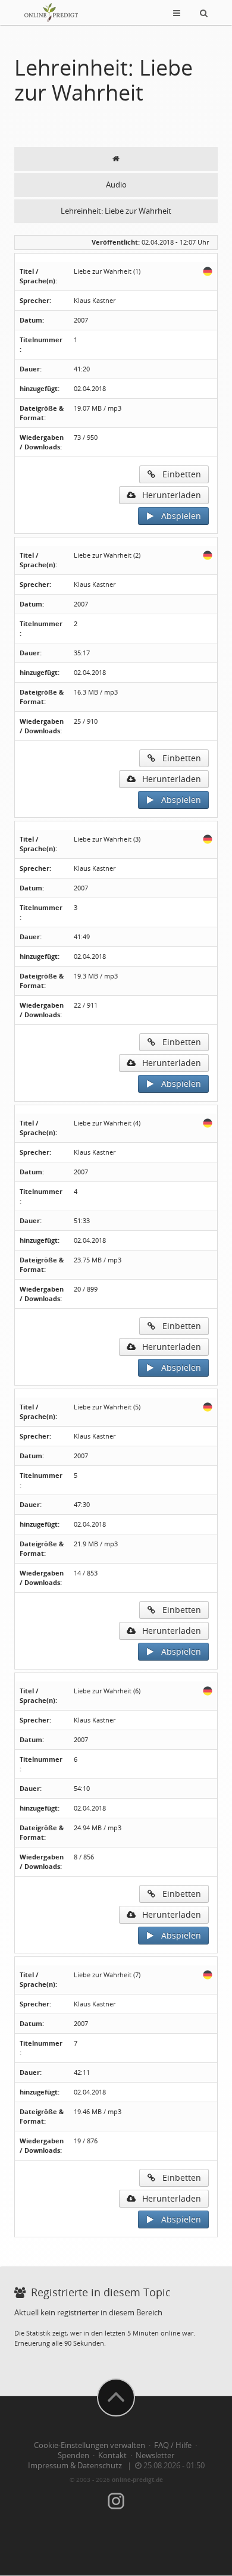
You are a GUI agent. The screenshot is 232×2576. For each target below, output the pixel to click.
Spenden (73, 2455)
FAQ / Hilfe (173, 2445)
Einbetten (178, 474)
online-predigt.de (137, 2480)
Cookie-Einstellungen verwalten (90, 2445)
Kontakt (112, 2455)
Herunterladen (168, 495)
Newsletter (155, 2455)
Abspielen (178, 516)
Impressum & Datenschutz (75, 2466)
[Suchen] (204, 12)
